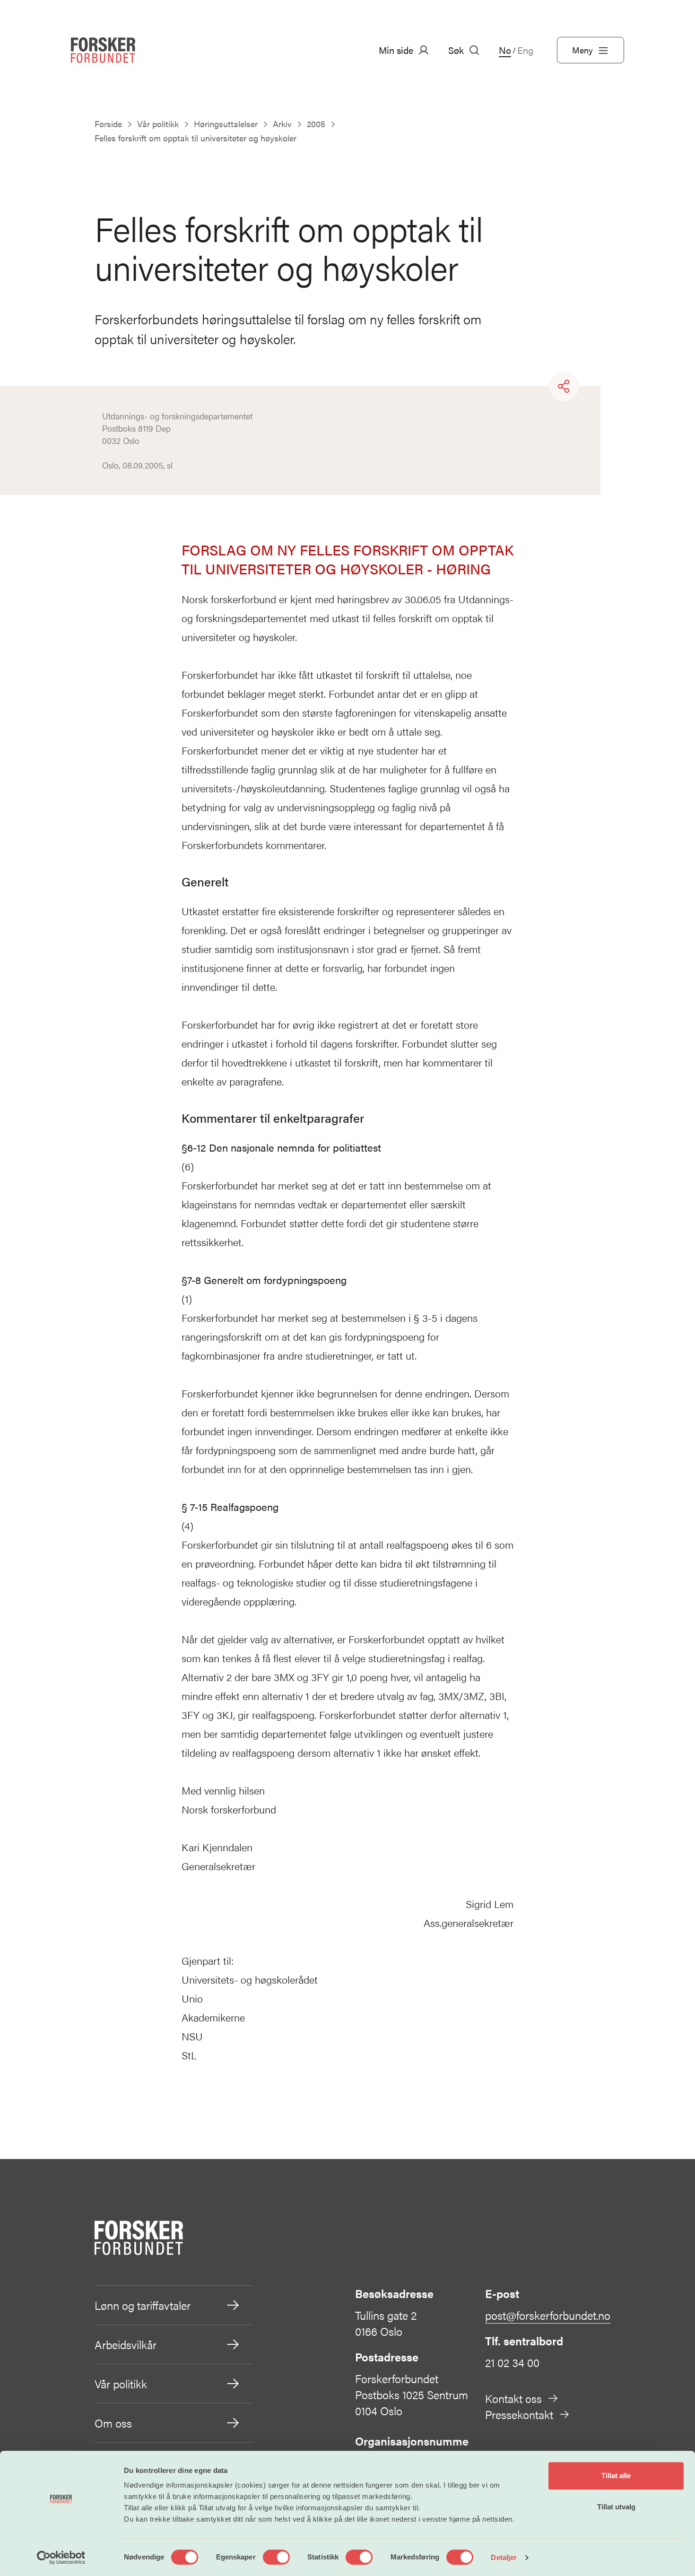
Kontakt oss (513, 2398)
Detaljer (504, 2557)
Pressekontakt (519, 2414)
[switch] (276, 2557)
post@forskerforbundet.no (548, 2315)
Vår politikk (121, 2384)
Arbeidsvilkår (126, 2344)
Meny (582, 50)
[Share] (564, 386)
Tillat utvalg (616, 2507)
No (505, 50)
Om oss (113, 2423)
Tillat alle (616, 2476)
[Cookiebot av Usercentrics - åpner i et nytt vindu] (61, 2558)
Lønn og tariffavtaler (143, 2305)
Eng (525, 50)
